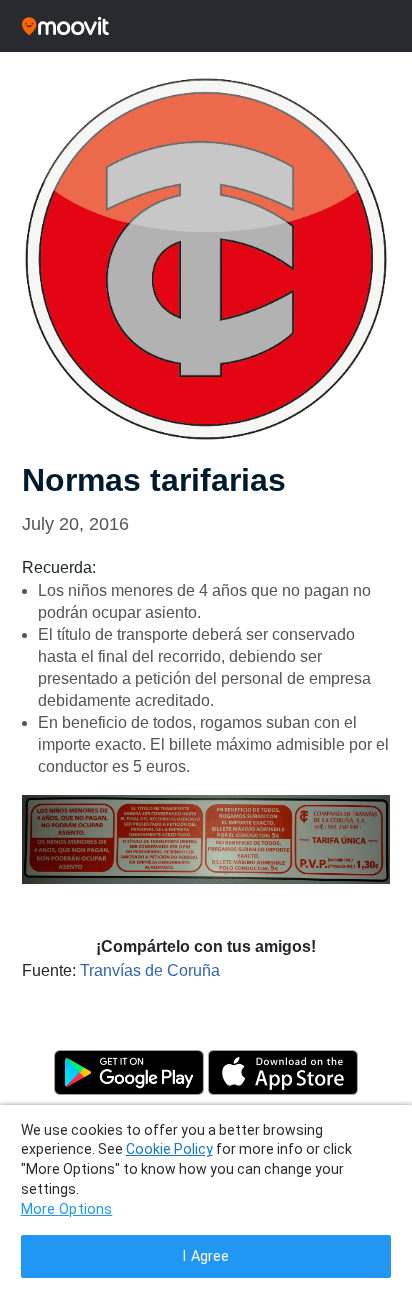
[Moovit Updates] (206, 26)
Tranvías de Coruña (150, 970)
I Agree (205, 1256)
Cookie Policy (169, 1149)
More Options (67, 1209)
